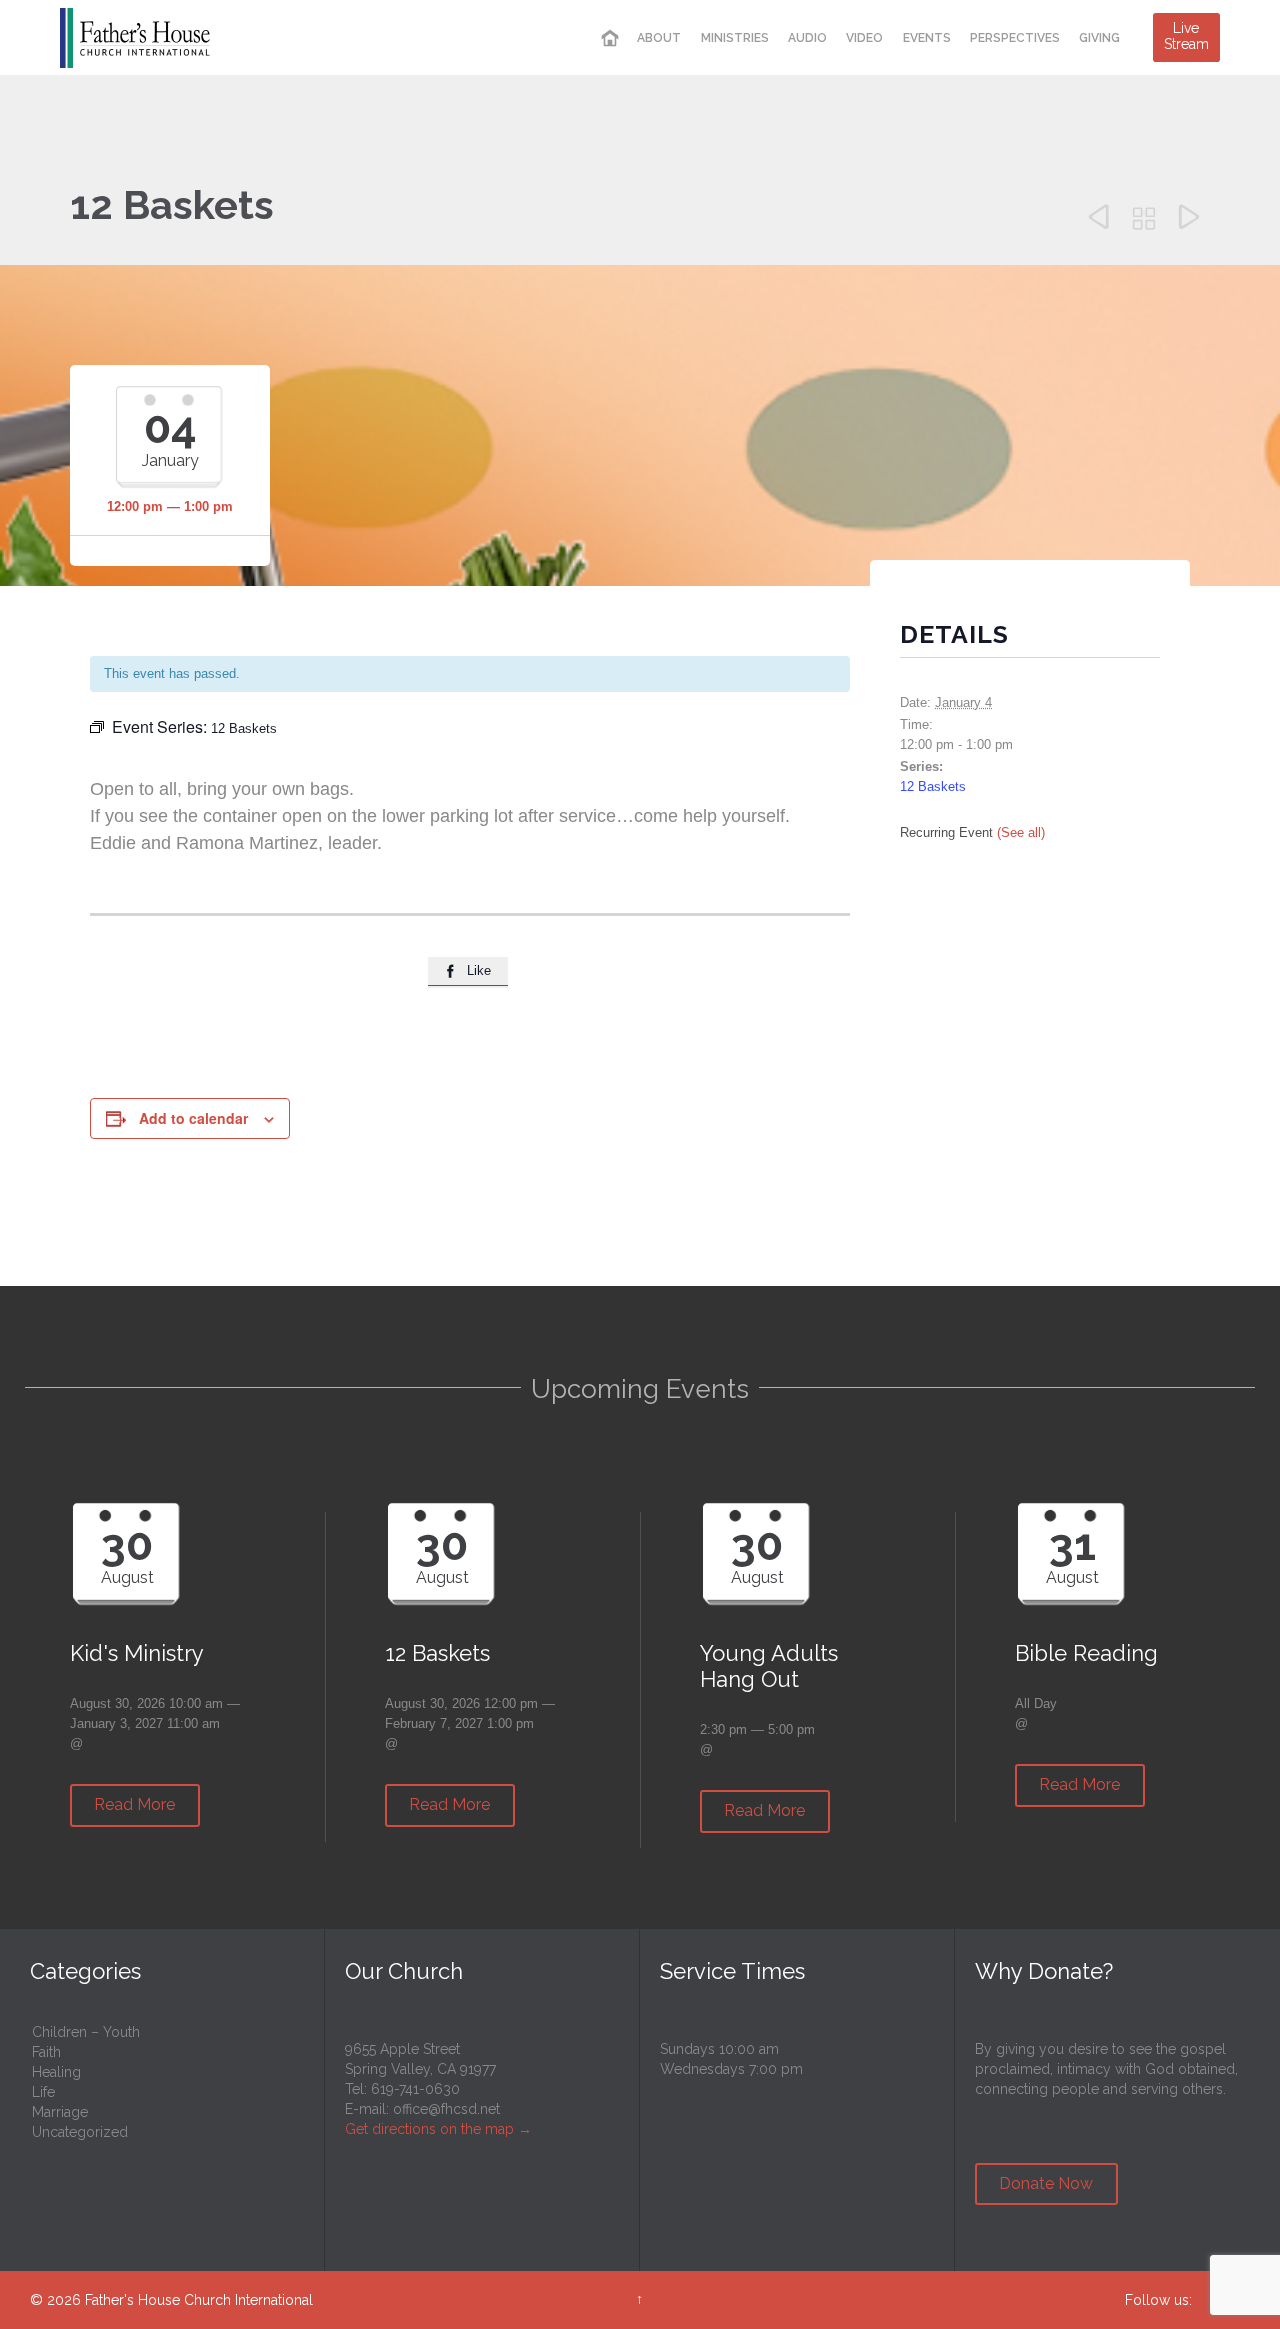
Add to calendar (193, 1118)
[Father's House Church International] (135, 37)
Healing (56, 2072)
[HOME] (610, 38)
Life (43, 2092)
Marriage (60, 2112)
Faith (46, 2052)
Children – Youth (86, 2032)
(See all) (1021, 832)
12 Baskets (933, 786)
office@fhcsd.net (446, 2109)
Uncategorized (80, 2132)
